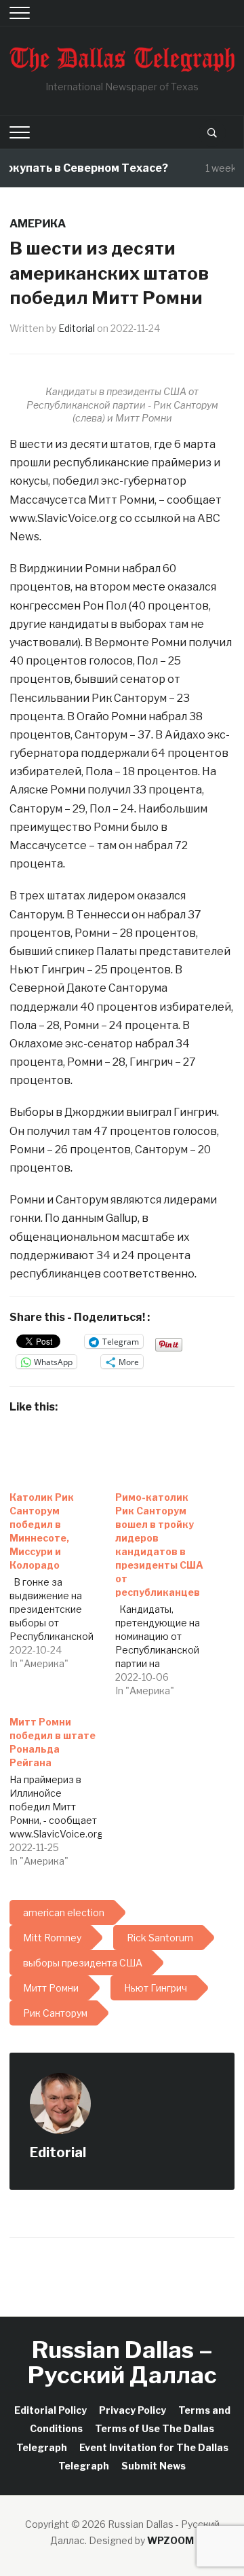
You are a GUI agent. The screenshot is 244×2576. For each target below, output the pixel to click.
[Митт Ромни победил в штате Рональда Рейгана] (62, 1788)
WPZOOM (170, 2540)
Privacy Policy (133, 2410)
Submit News (154, 2466)
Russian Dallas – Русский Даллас (122, 2362)
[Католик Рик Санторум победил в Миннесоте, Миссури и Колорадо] (62, 1577)
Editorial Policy (50, 2410)
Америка (38, 224)
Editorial (77, 328)
